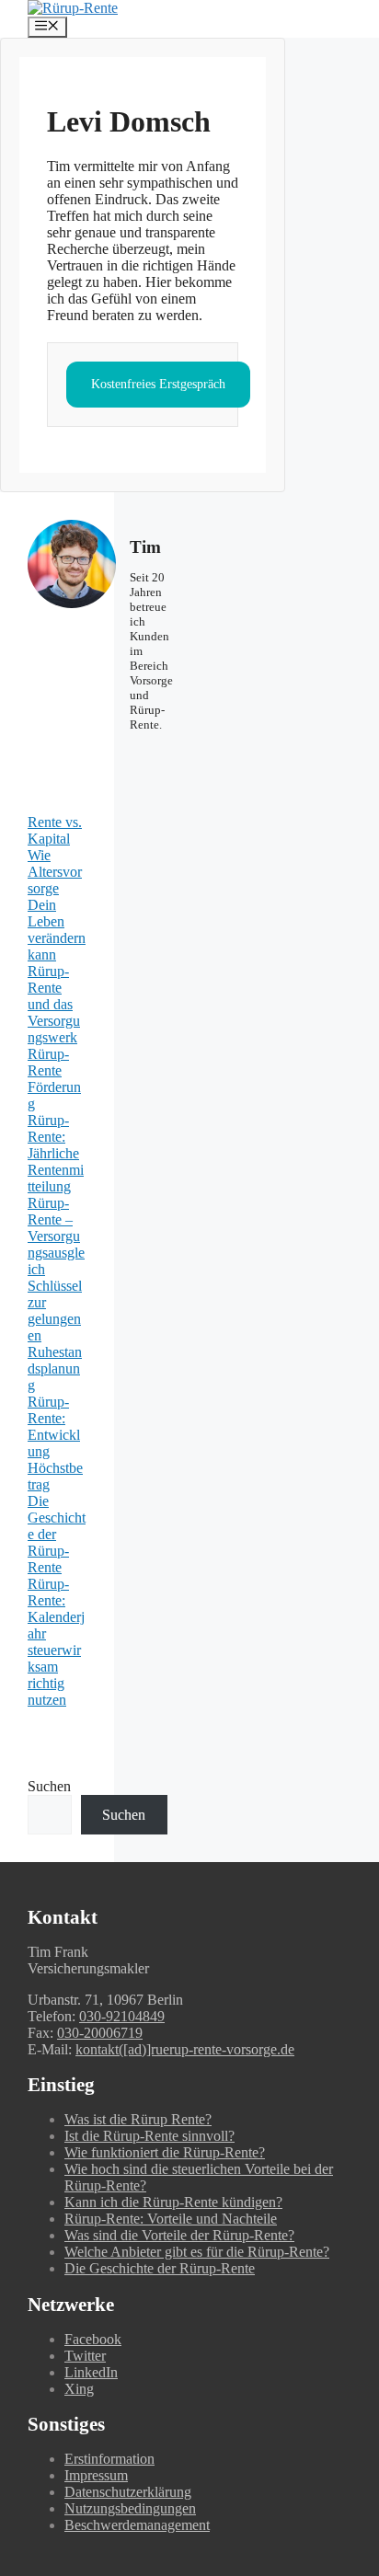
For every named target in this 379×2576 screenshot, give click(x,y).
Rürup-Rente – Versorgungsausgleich (56, 1236)
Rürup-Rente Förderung (54, 1079)
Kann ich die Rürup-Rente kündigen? (173, 2202)
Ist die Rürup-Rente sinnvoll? (149, 2136)
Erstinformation (109, 2459)
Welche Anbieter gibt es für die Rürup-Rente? (197, 2252)
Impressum (96, 2475)
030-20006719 (100, 2033)
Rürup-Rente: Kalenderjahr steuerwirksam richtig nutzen (56, 1642)
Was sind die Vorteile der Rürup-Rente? (179, 2235)
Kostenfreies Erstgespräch (158, 384)
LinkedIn (91, 2372)
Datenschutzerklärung (128, 2492)
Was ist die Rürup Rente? (138, 2119)
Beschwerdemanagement (137, 2525)
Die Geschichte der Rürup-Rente (160, 2268)
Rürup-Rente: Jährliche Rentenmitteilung (56, 1153)
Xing (79, 2389)
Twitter (85, 2356)
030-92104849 (122, 2016)
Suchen (49, 1786)
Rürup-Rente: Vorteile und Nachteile (171, 2219)
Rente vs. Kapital (55, 830)
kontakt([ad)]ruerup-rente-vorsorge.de (185, 2049)
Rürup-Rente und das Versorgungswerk (54, 1004)
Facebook (93, 2339)
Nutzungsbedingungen (130, 2508)
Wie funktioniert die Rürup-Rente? (165, 2152)
